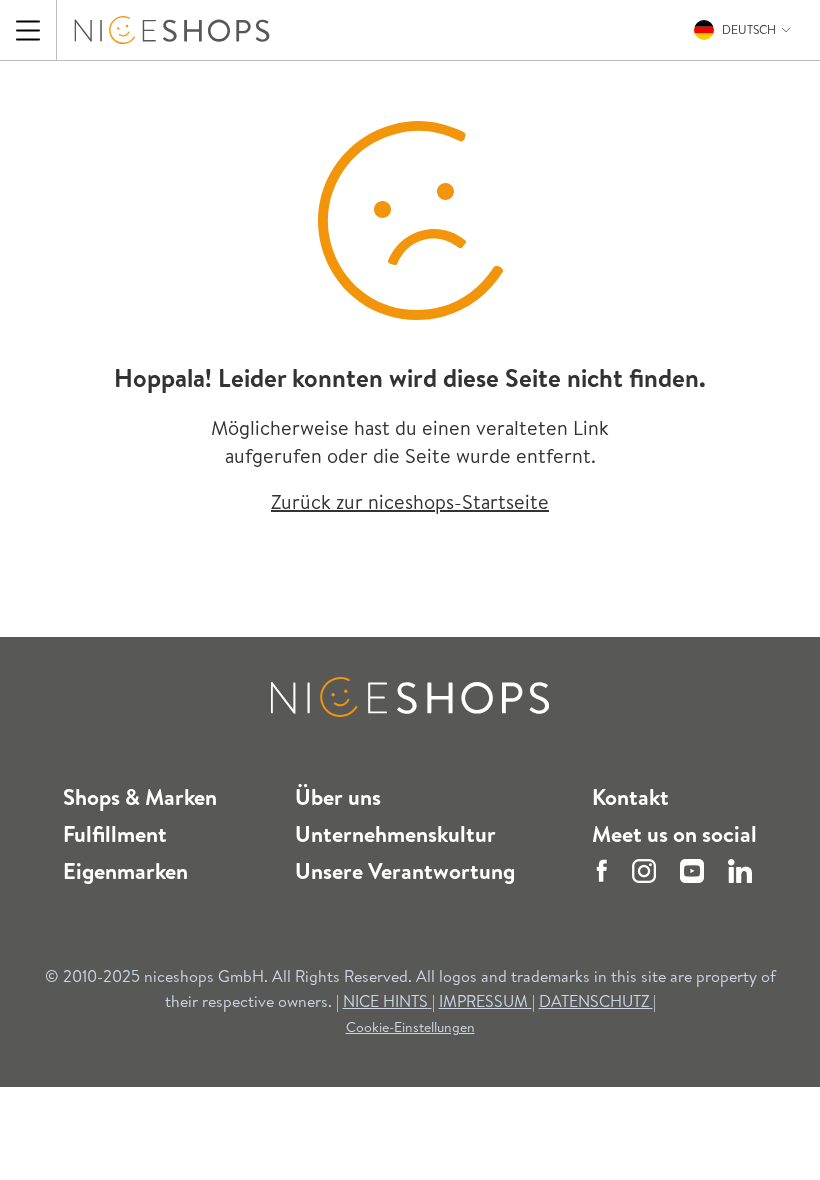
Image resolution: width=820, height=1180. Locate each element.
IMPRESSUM (485, 1001)
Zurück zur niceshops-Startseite (410, 501)
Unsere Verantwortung (405, 871)
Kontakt (630, 797)
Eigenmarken (125, 871)
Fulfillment (115, 834)
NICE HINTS (385, 1001)
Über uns (338, 797)
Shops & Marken (140, 797)
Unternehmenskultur (395, 834)
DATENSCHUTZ (596, 1001)
